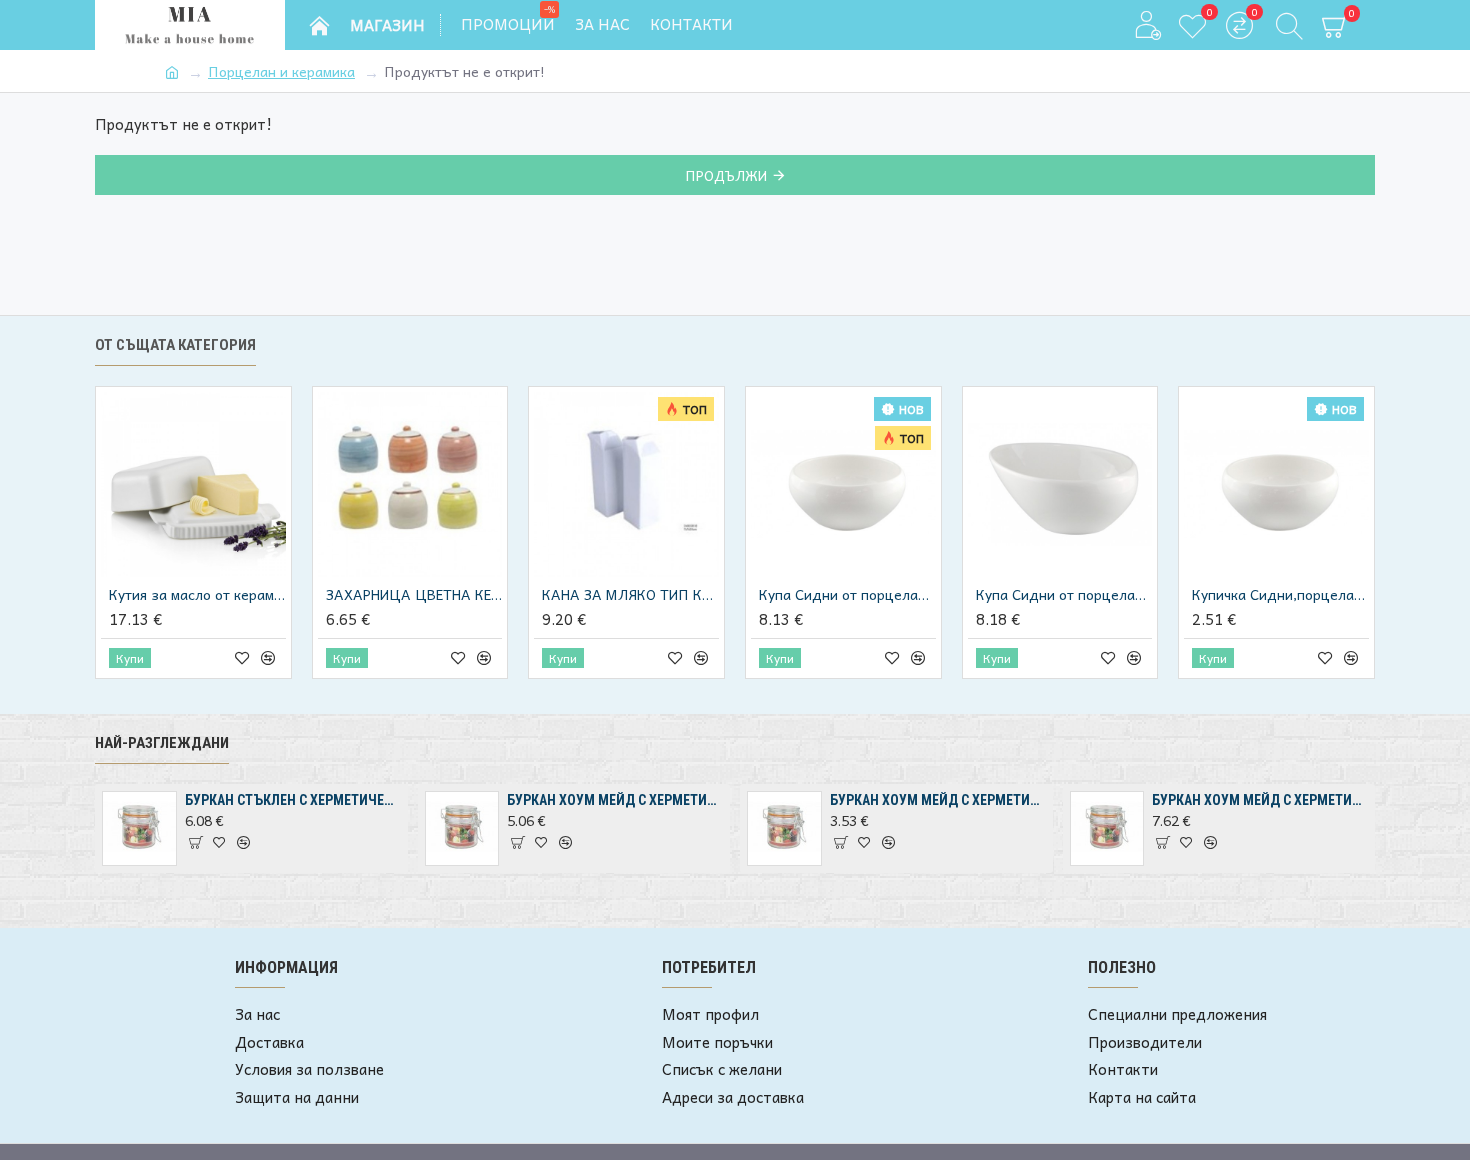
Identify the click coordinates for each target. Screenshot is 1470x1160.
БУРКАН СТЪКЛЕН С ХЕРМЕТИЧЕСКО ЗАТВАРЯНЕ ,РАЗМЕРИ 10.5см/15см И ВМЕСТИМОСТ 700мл (293, 800)
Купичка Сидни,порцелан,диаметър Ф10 (1280, 594)
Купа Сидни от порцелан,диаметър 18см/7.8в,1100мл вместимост (847, 594)
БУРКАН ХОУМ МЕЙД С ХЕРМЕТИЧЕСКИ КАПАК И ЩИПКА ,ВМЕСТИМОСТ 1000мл (1260, 800)
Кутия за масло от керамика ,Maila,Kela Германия (197, 594)
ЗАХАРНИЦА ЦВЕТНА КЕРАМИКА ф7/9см (414, 594)
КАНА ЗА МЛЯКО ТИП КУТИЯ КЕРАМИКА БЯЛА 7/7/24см (630, 594)
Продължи (726, 175)
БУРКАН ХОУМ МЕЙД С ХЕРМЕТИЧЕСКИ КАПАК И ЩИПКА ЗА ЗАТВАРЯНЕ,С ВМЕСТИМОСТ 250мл (938, 800)
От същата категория (175, 345)
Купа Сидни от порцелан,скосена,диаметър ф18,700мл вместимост (1064, 594)
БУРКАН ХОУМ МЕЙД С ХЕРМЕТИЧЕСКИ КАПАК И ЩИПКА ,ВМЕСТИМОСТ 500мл (615, 800)
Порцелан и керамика (281, 71)
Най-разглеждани (162, 743)
